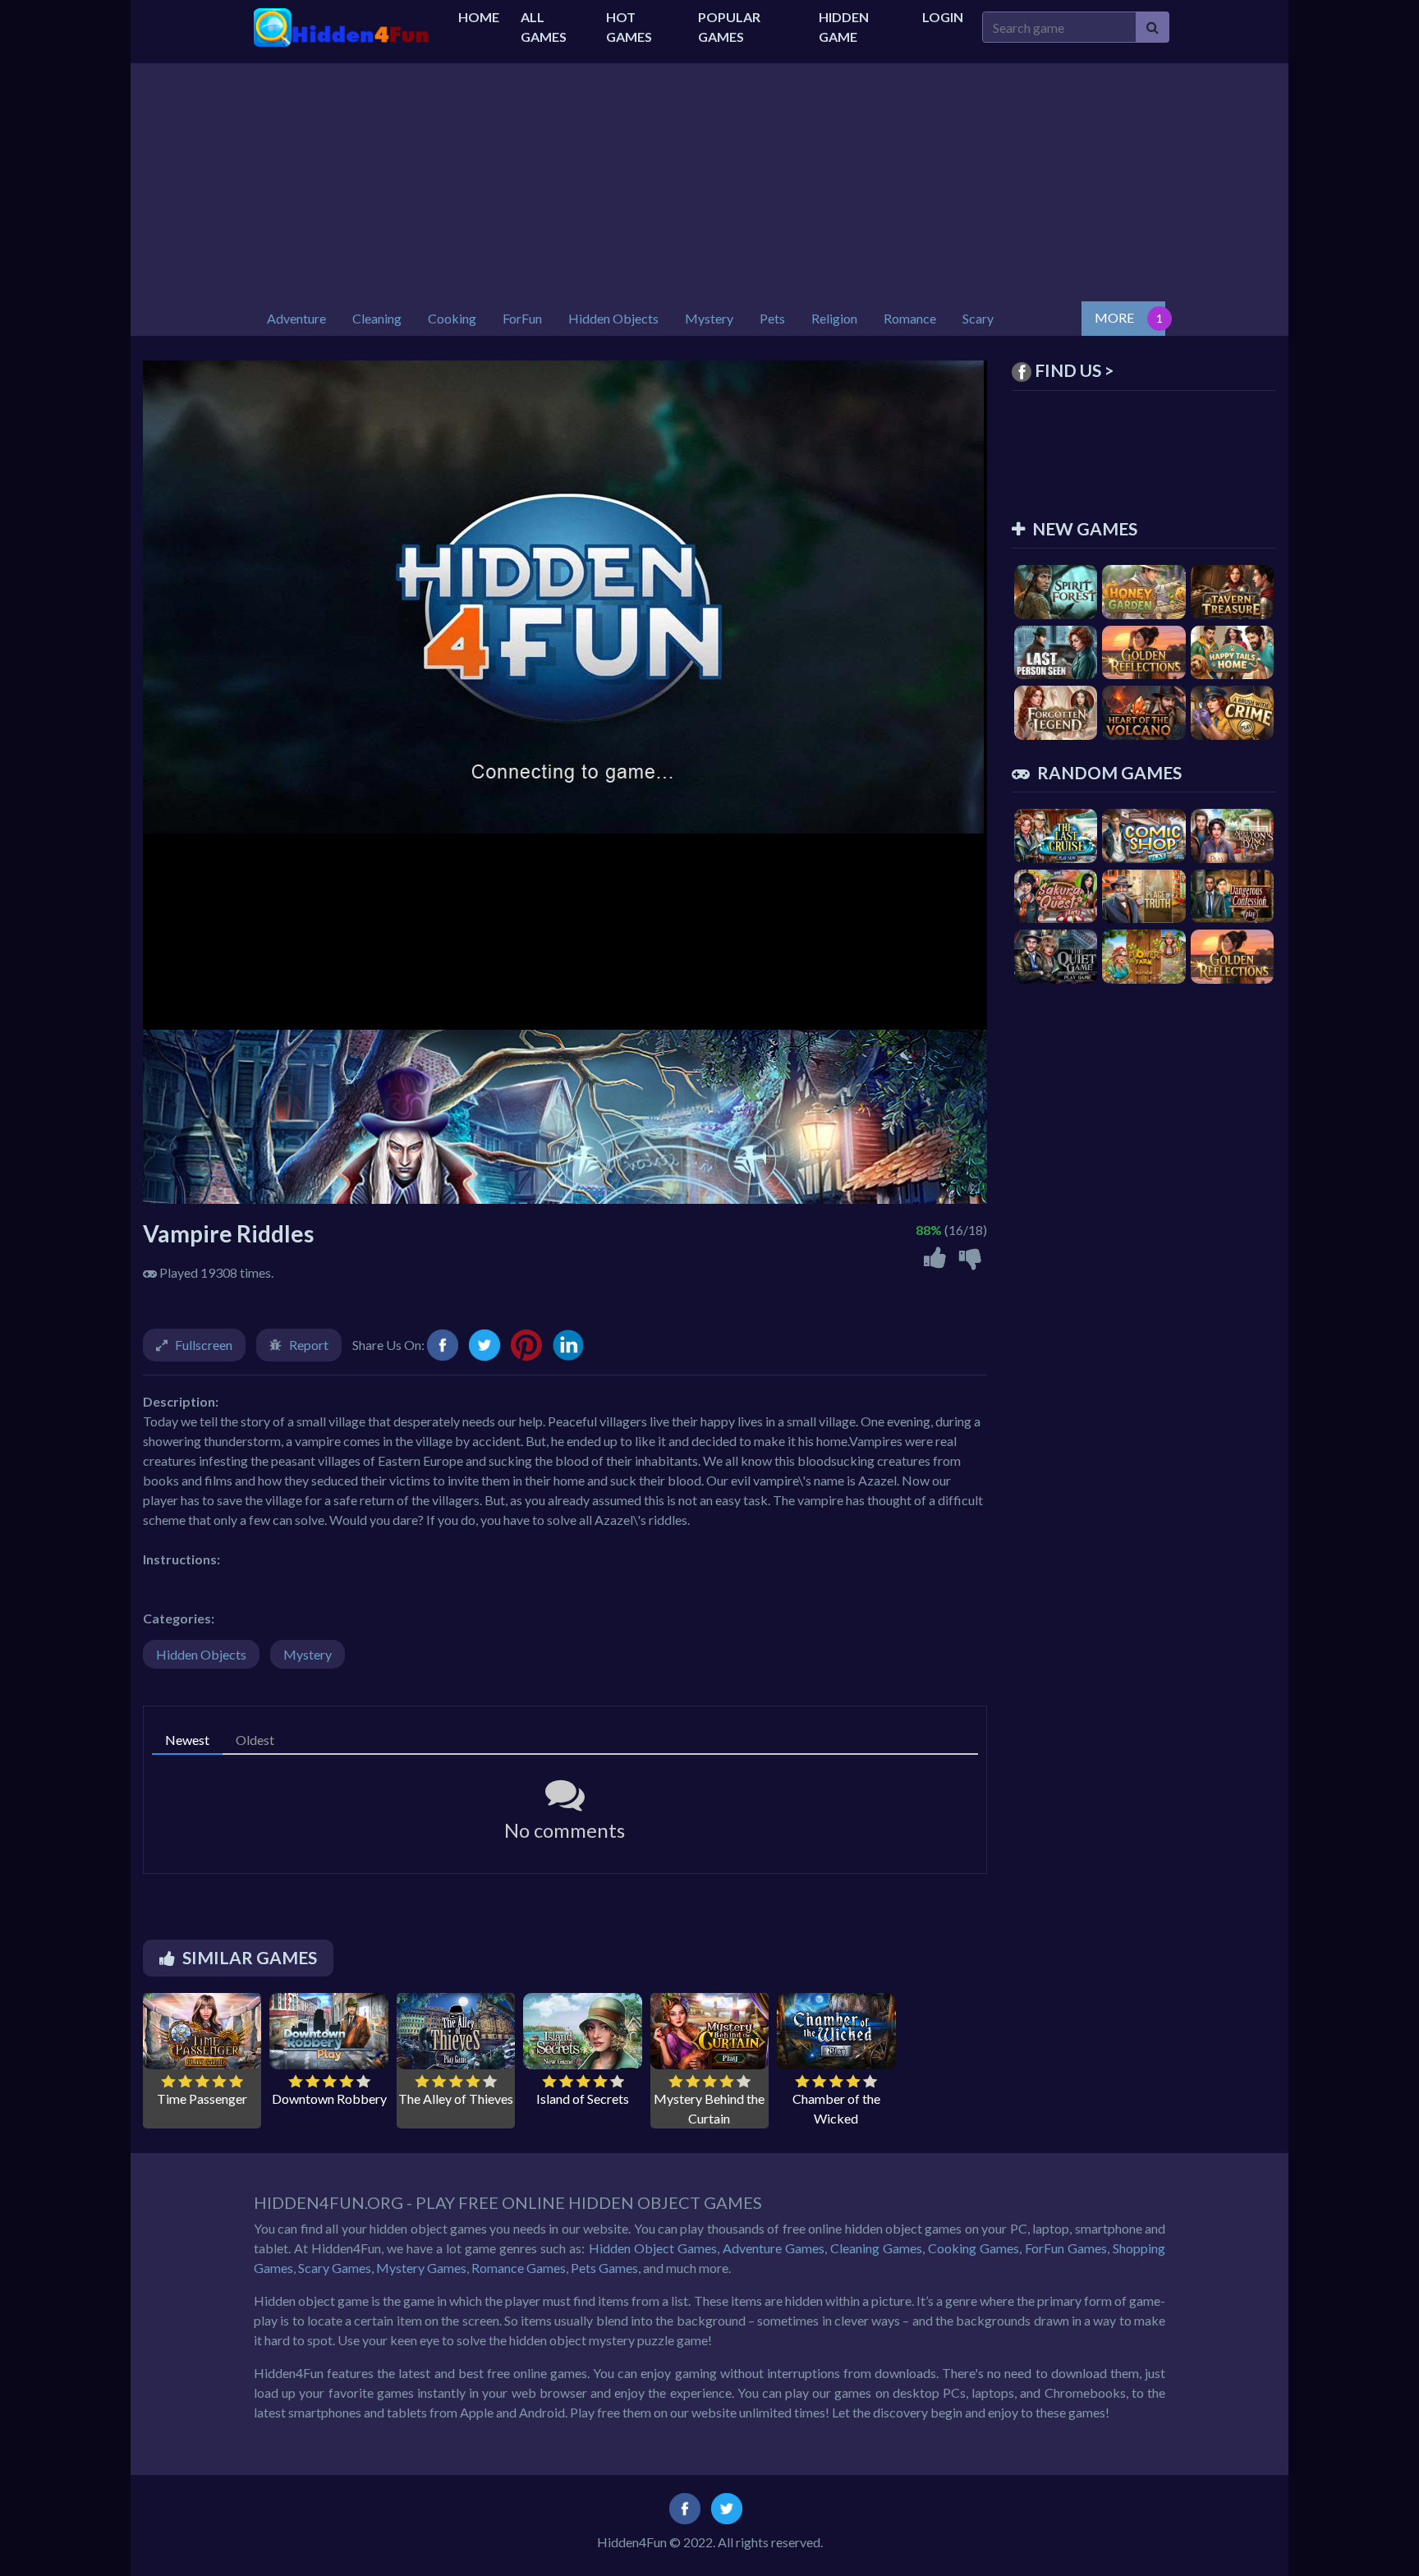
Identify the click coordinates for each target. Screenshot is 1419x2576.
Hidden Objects (201, 1654)
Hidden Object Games (653, 2248)
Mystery (308, 1654)
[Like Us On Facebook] (685, 2507)
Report (309, 1345)
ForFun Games (1066, 2248)
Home (479, 17)
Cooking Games (974, 2248)
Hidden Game (844, 27)
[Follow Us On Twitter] (727, 2507)
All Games (544, 27)
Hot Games (629, 27)
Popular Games (729, 27)
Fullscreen (204, 1345)
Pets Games (604, 2268)
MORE (1114, 317)
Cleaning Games (876, 2248)
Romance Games (519, 2268)
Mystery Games (421, 2268)
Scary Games (335, 2268)
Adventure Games (774, 2248)
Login (943, 17)
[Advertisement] (709, 178)
